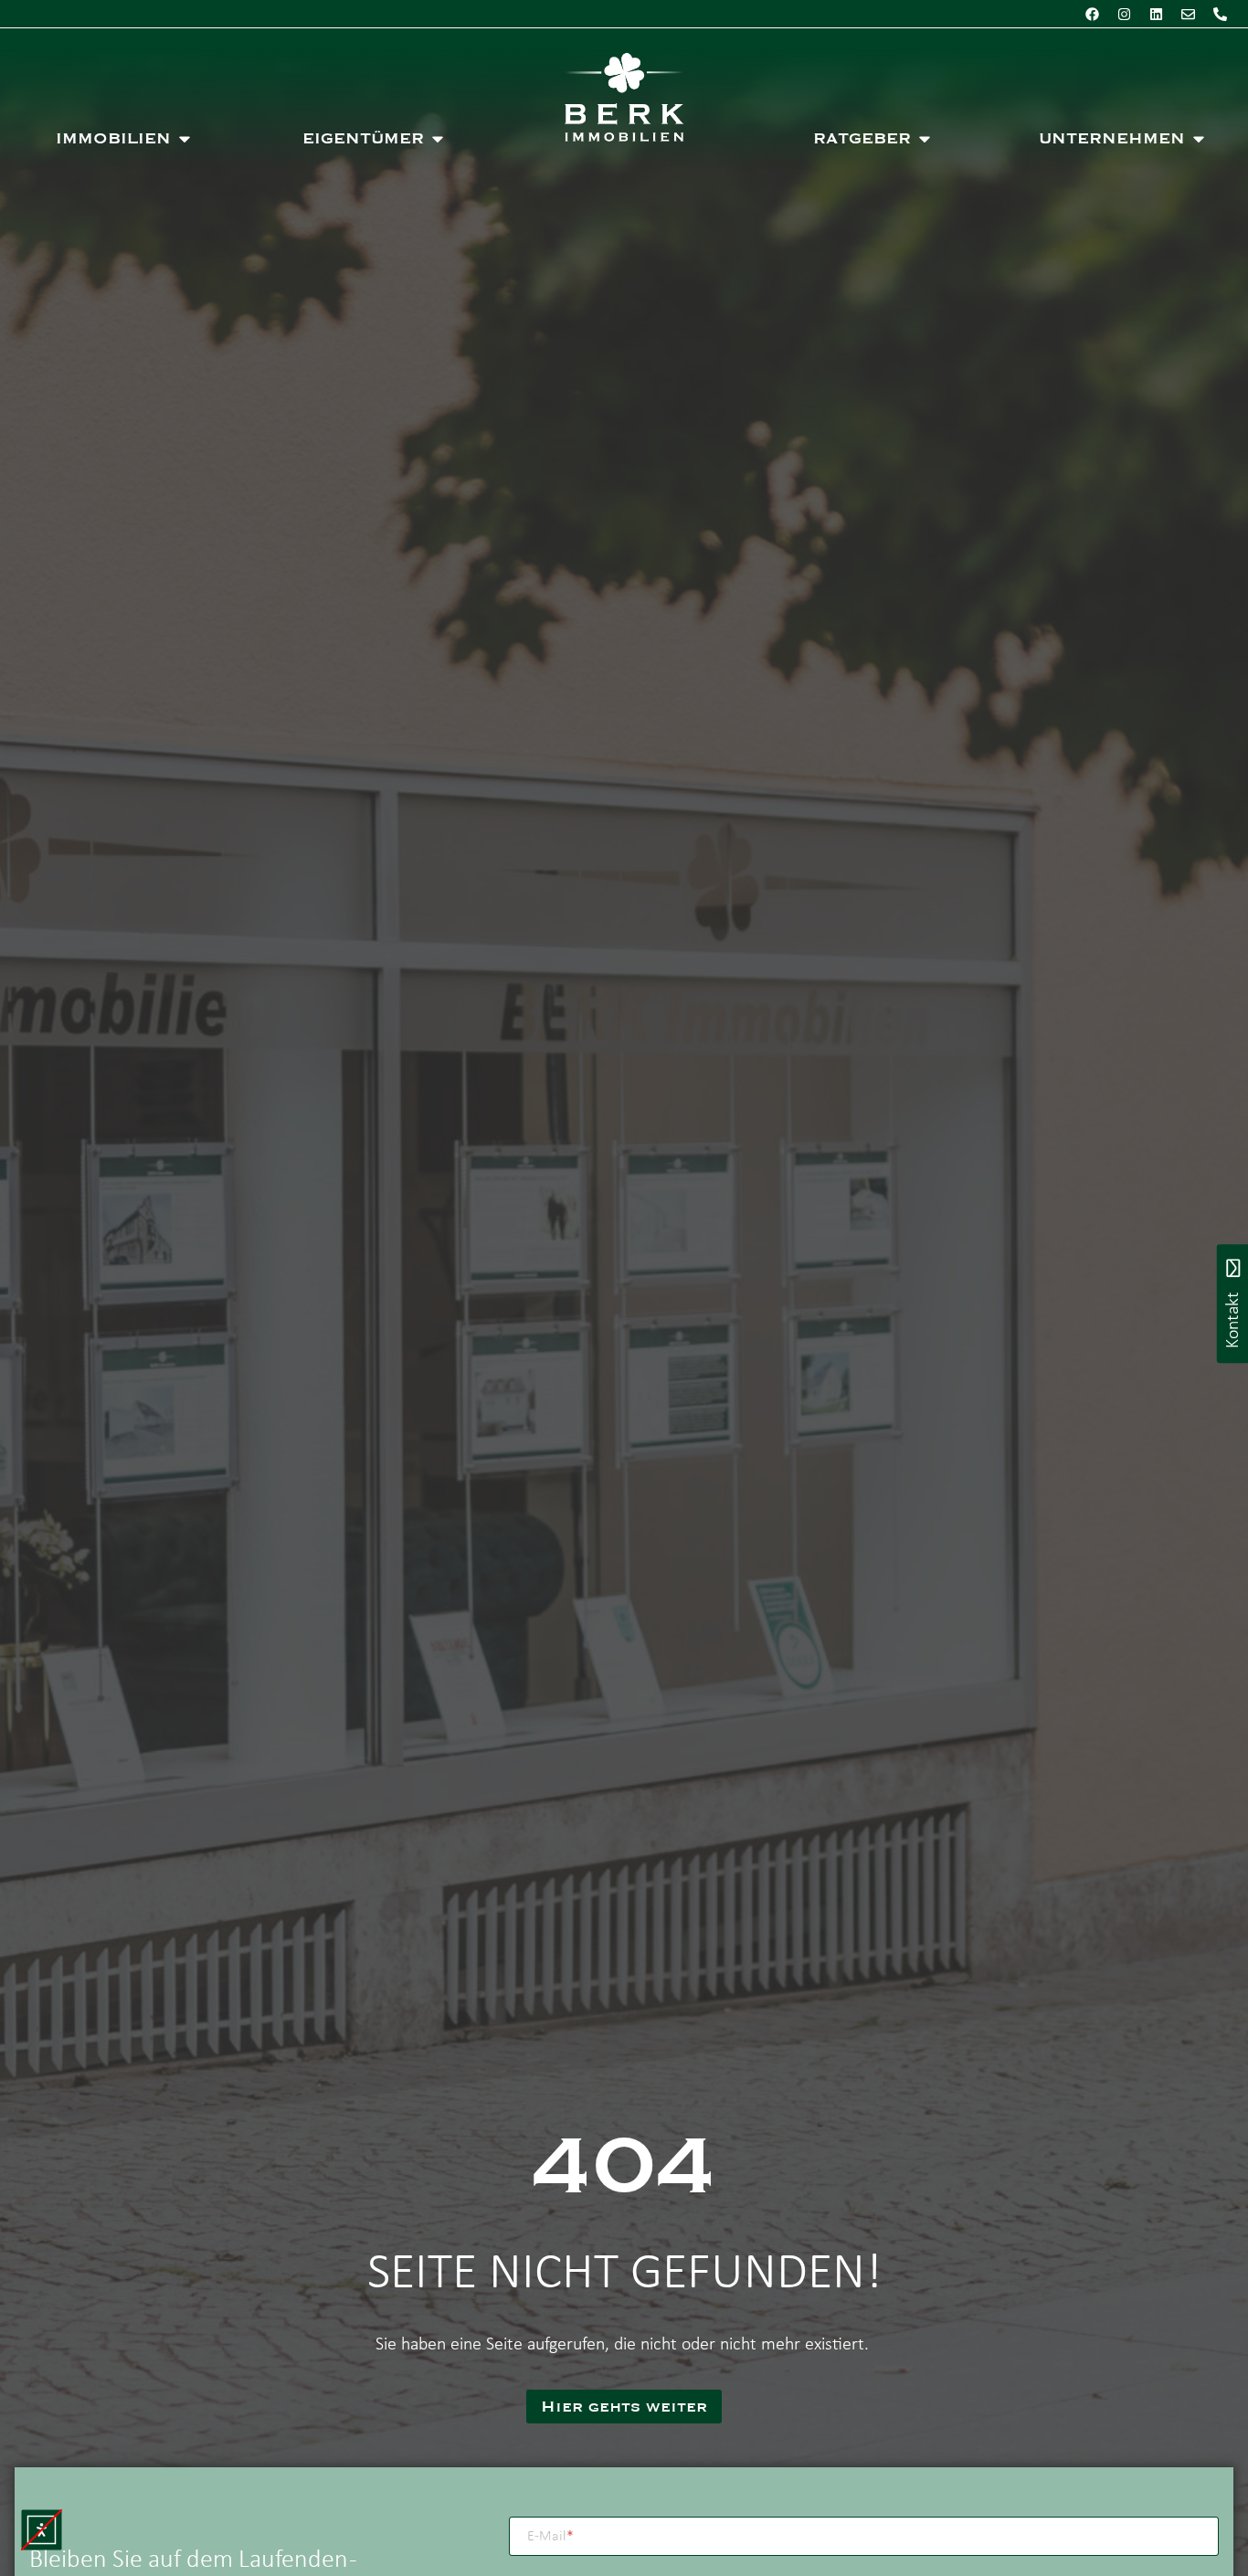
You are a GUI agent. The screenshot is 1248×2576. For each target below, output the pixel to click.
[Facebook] (1092, 14)
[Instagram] (1124, 14)
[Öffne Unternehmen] (1199, 139)
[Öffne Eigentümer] (438, 139)
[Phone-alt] (1220, 14)
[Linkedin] (1156, 14)
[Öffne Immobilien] (185, 139)
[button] (42, 2530)
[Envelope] (1188, 14)
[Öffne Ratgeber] (925, 139)
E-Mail (550, 2537)
